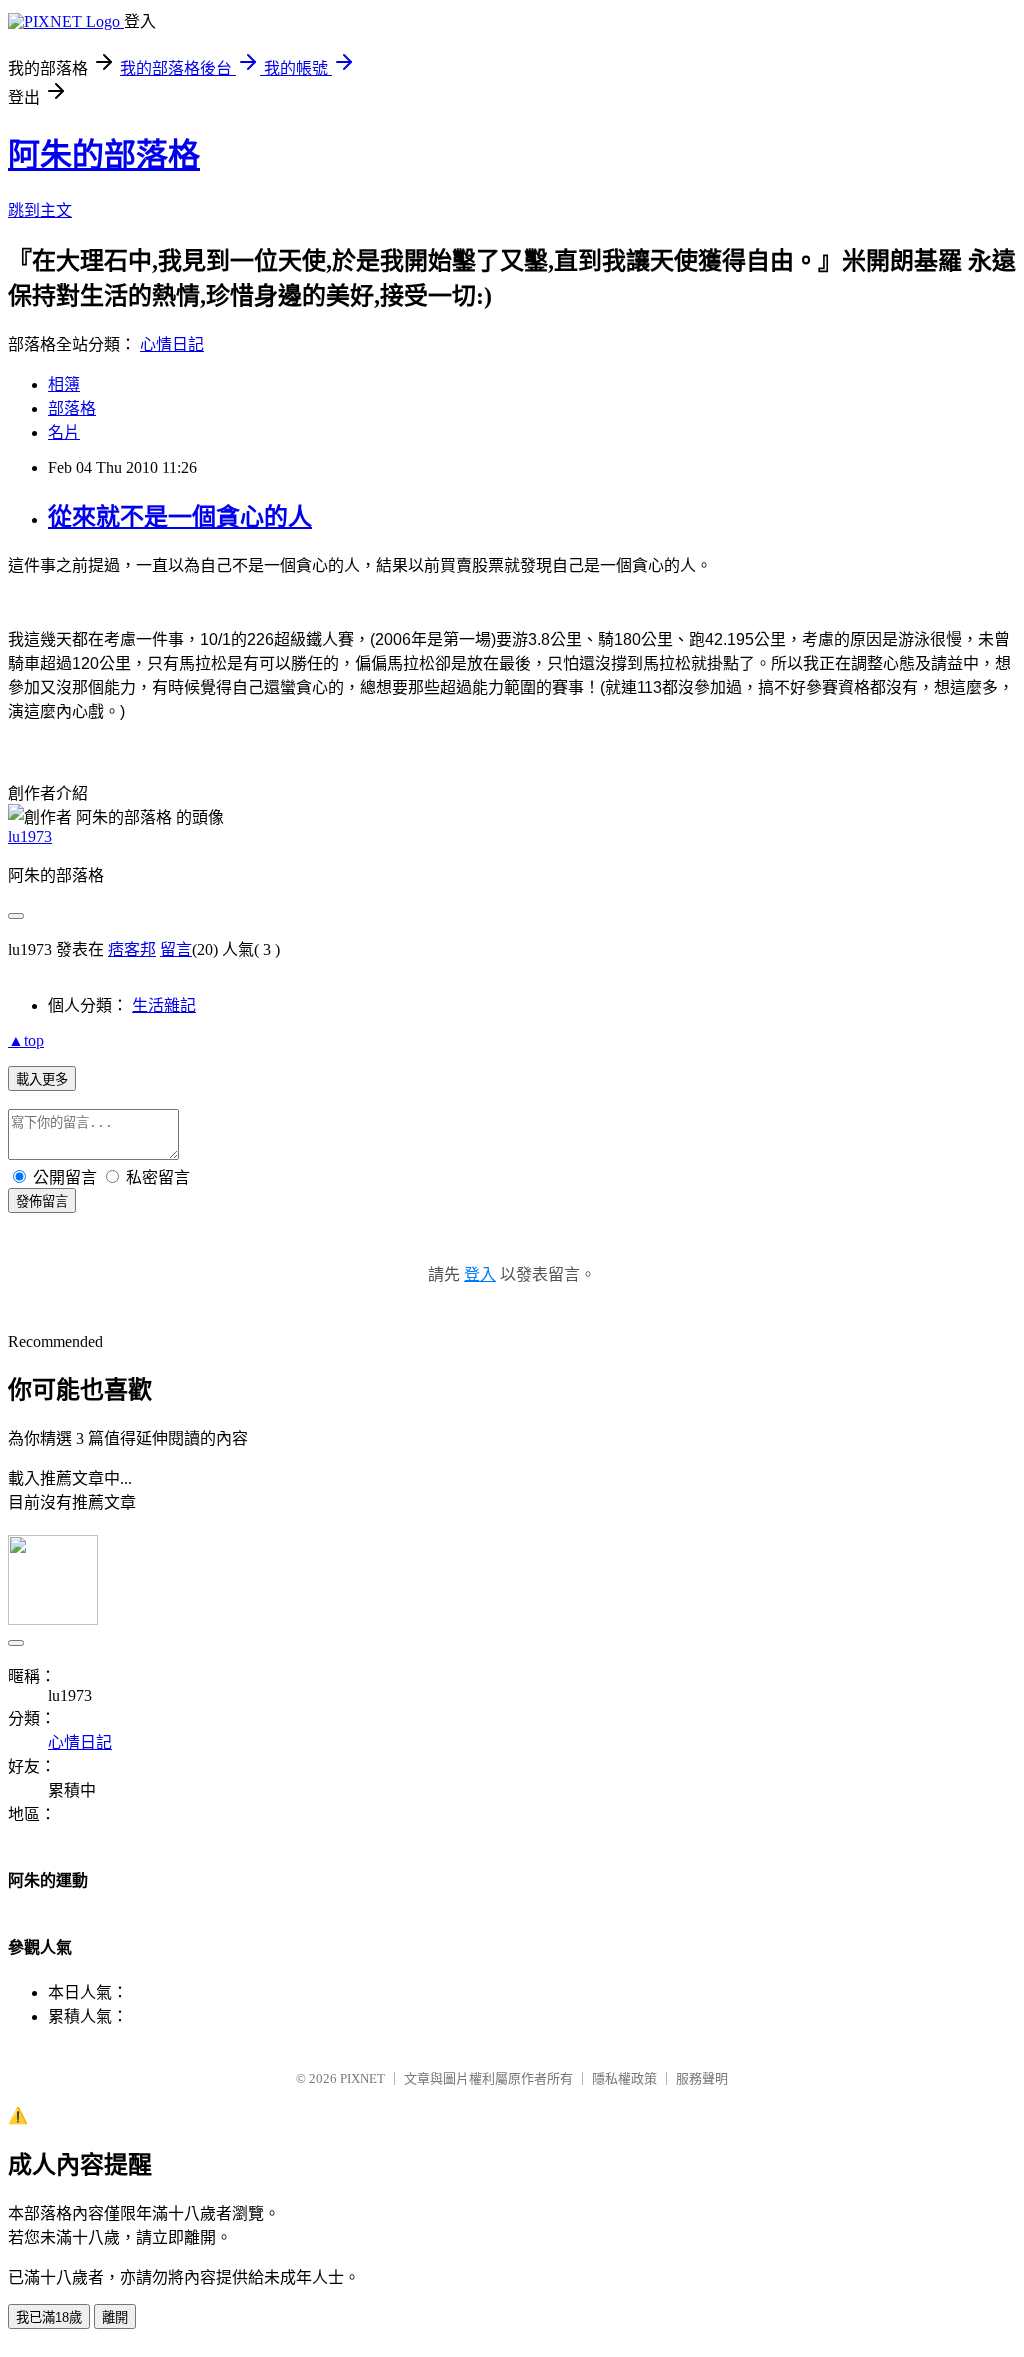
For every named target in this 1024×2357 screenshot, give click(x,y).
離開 (115, 2317)
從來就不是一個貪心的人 (180, 517)
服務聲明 (702, 2078)
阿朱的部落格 (104, 155)
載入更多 (42, 1079)
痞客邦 (132, 949)
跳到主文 (40, 210)
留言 (176, 949)
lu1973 (30, 836)
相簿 (64, 384)
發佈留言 (42, 1201)
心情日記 (172, 344)
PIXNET (362, 2078)
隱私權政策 (624, 2078)
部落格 (72, 408)
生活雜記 (164, 1005)
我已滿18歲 (49, 2317)
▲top (26, 1040)
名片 (64, 432)
